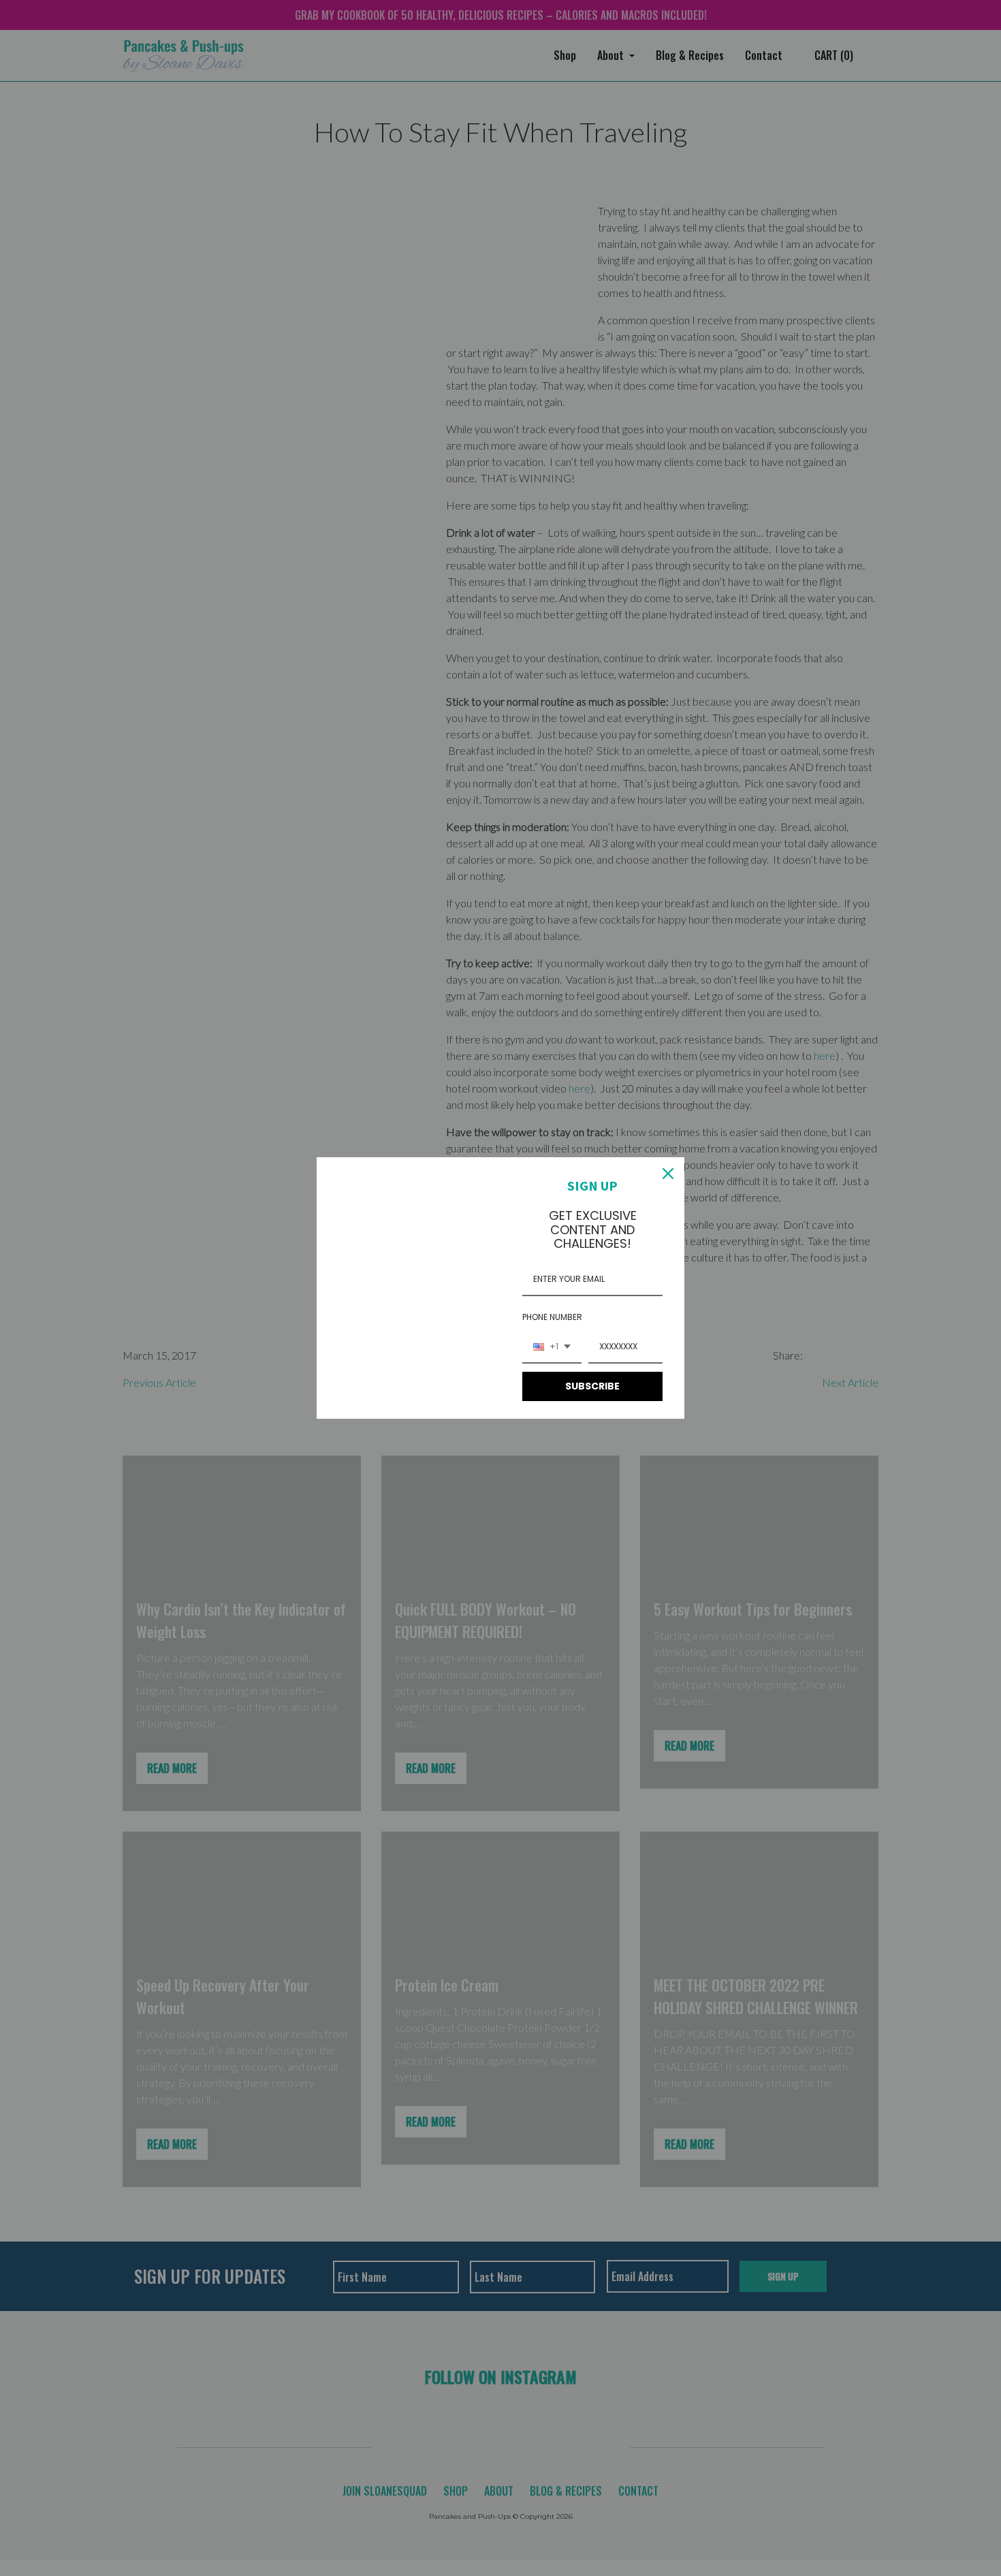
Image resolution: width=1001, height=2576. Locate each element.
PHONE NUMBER (552, 1317)
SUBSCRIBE (592, 1386)
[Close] (668, 1174)
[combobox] (552, 1347)
